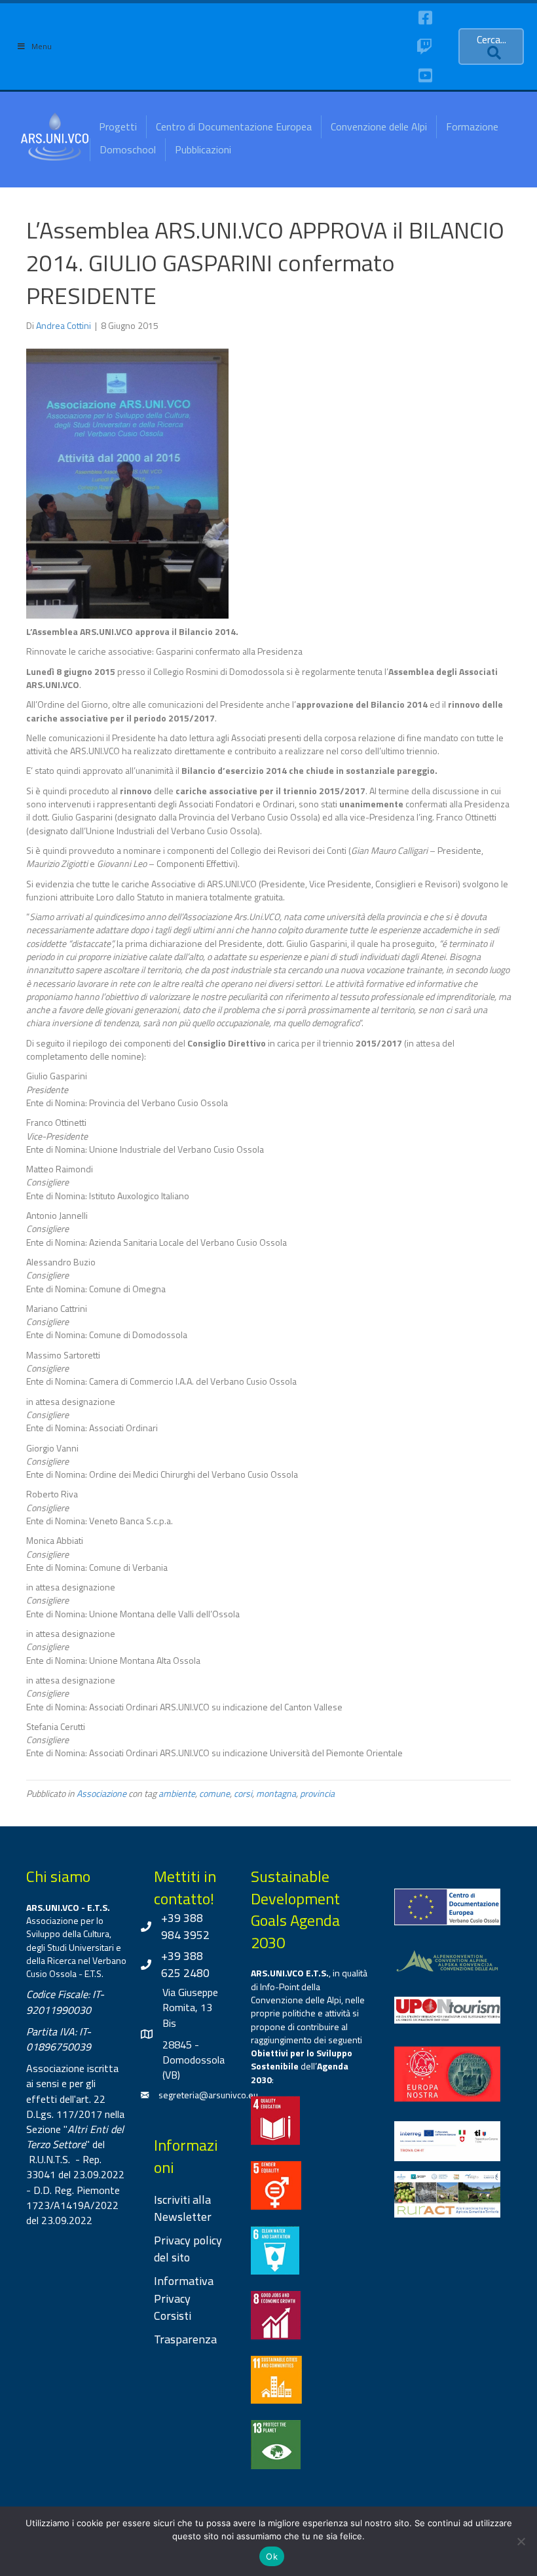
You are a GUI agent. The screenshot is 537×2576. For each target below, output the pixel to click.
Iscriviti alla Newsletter (183, 2208)
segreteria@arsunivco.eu (208, 2095)
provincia (317, 1793)
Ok (272, 2556)
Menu (42, 46)
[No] (521, 2541)
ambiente (177, 1793)
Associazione (102, 1793)
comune (214, 1793)
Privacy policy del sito (188, 2249)
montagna (276, 1793)
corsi (243, 1793)
